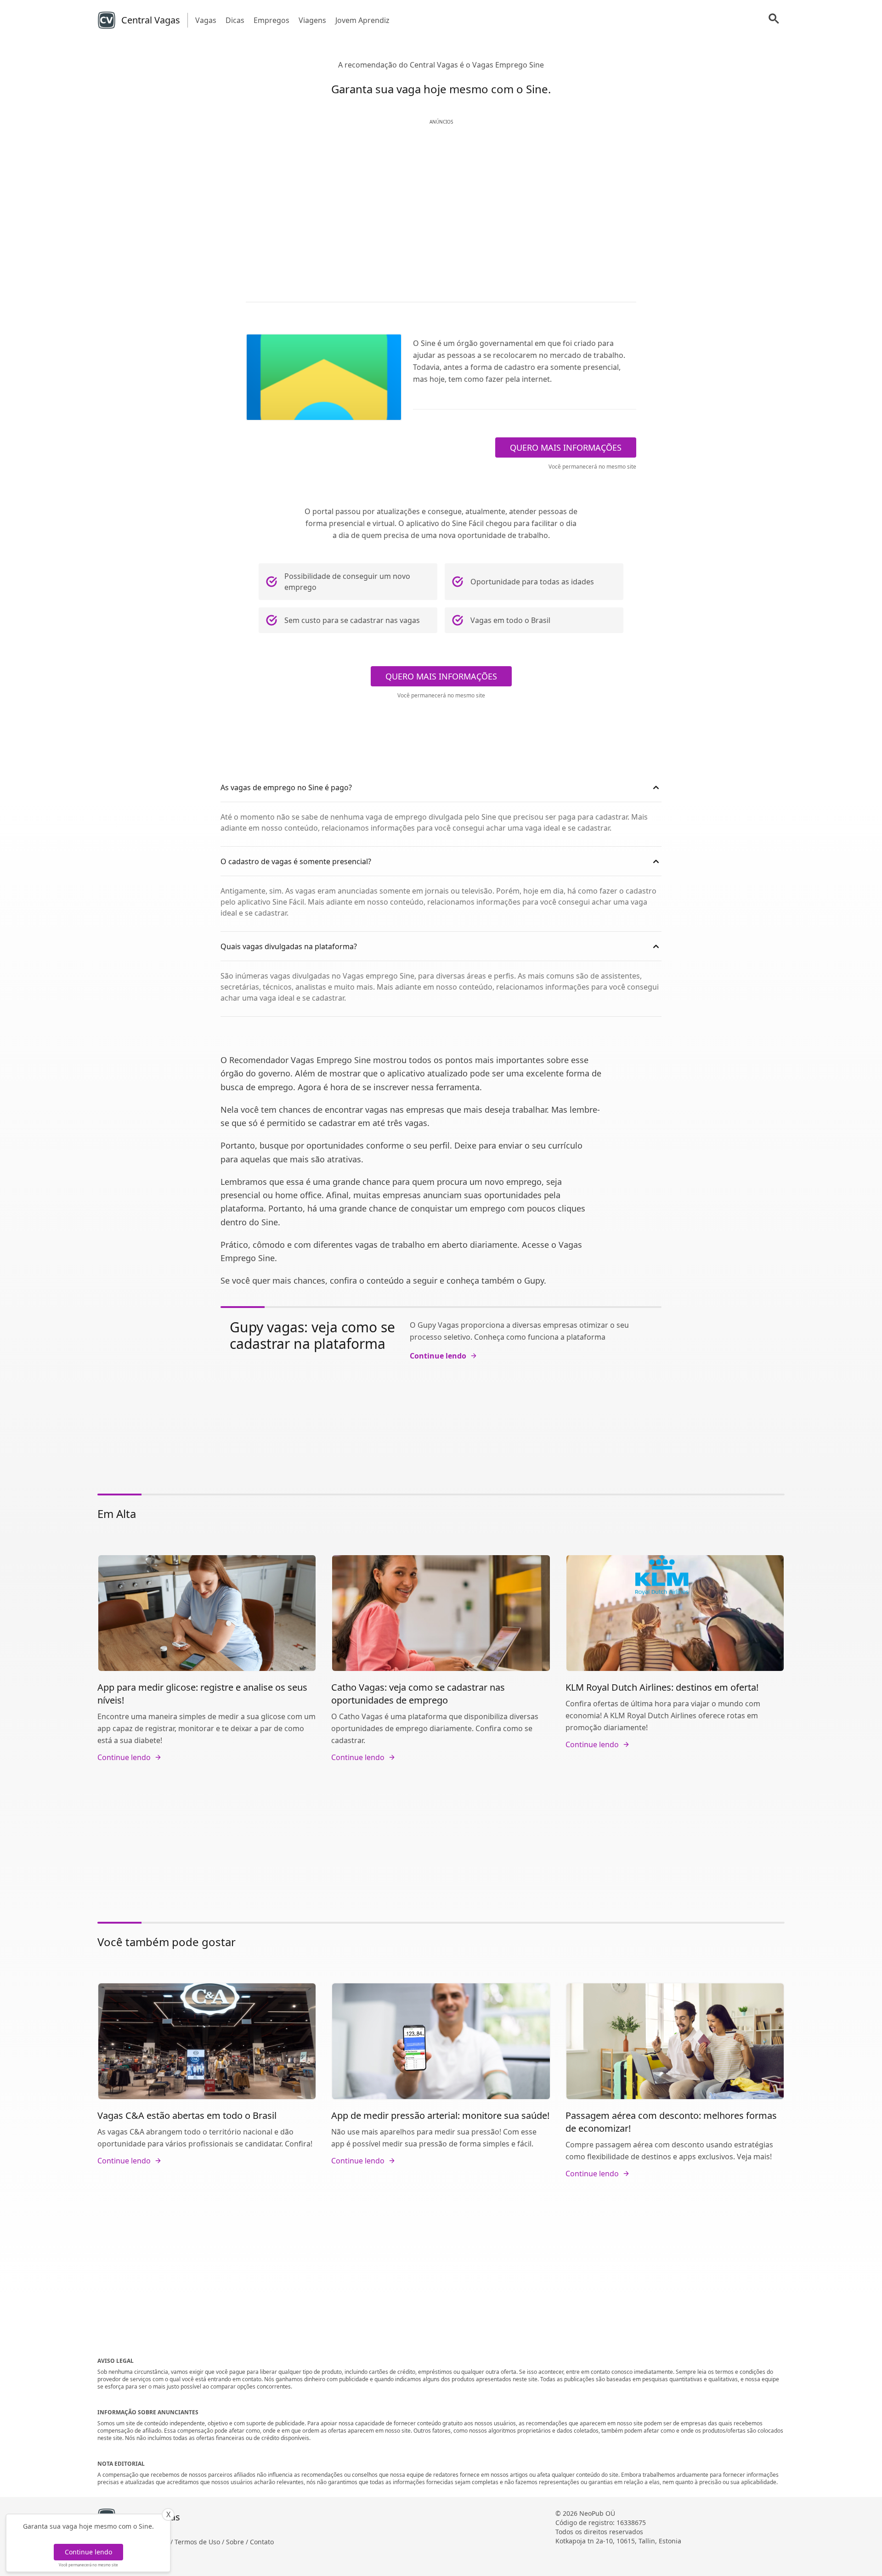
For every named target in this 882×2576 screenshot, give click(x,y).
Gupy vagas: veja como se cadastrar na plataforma (312, 1335)
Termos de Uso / (200, 2542)
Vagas (206, 20)
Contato (262, 2542)
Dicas (235, 20)
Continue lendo (88, 2552)
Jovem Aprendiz (362, 20)
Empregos (271, 20)
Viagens (312, 20)
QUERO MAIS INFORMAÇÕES (566, 447)
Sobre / (238, 2542)
